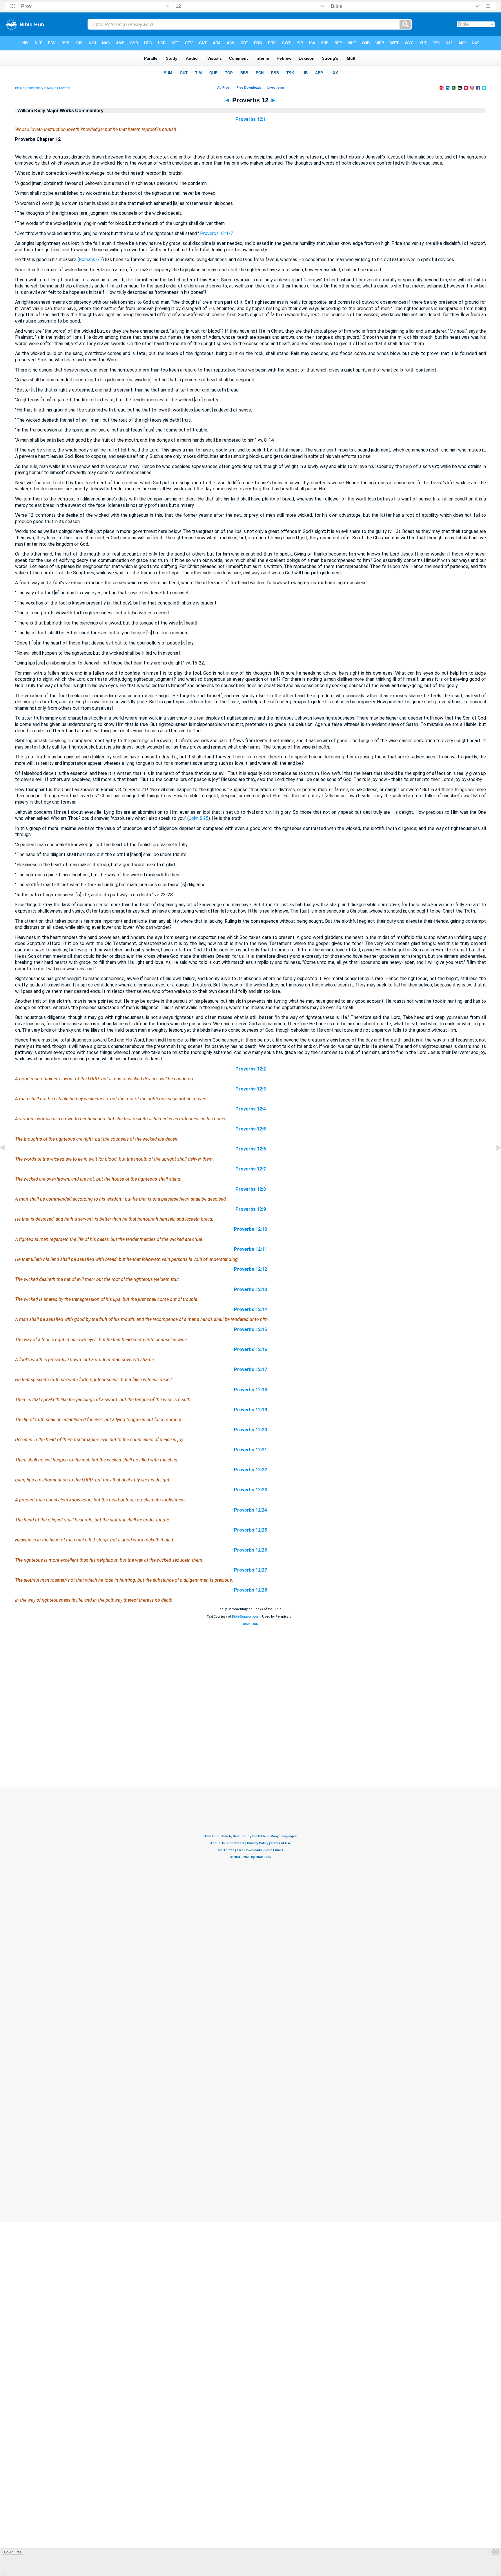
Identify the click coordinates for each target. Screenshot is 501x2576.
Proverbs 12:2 (251, 1069)
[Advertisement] (251, 1752)
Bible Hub (251, 1624)
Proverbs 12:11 (251, 1249)
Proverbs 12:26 (251, 1550)
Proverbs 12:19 (251, 1410)
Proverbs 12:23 (251, 1490)
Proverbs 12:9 (251, 1209)
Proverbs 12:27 (251, 1570)
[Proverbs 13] (494, 1161)
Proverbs (64, 88)
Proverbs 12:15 (251, 1329)
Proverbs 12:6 (251, 1149)
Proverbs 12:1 (251, 119)
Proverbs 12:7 (251, 1169)
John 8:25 (199, 818)
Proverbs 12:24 (251, 1510)
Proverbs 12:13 (251, 1289)
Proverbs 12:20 (251, 1430)
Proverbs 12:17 (251, 1369)
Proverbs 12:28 (251, 1590)
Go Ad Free (13, 2552)
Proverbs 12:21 (251, 1450)
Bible (18, 88)
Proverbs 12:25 (251, 1530)
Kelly (50, 88)
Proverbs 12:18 (251, 1390)
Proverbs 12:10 (251, 1229)
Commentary (34, 88)
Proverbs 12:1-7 (216, 233)
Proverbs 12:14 (251, 1309)
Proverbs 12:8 (251, 1189)
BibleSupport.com (246, 1617)
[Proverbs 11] (7, 1161)
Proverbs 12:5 (251, 1129)
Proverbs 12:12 (251, 1269)
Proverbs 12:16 (251, 1349)
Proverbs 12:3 (251, 1089)
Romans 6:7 (91, 260)
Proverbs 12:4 (251, 1109)
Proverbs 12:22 (251, 1470)
